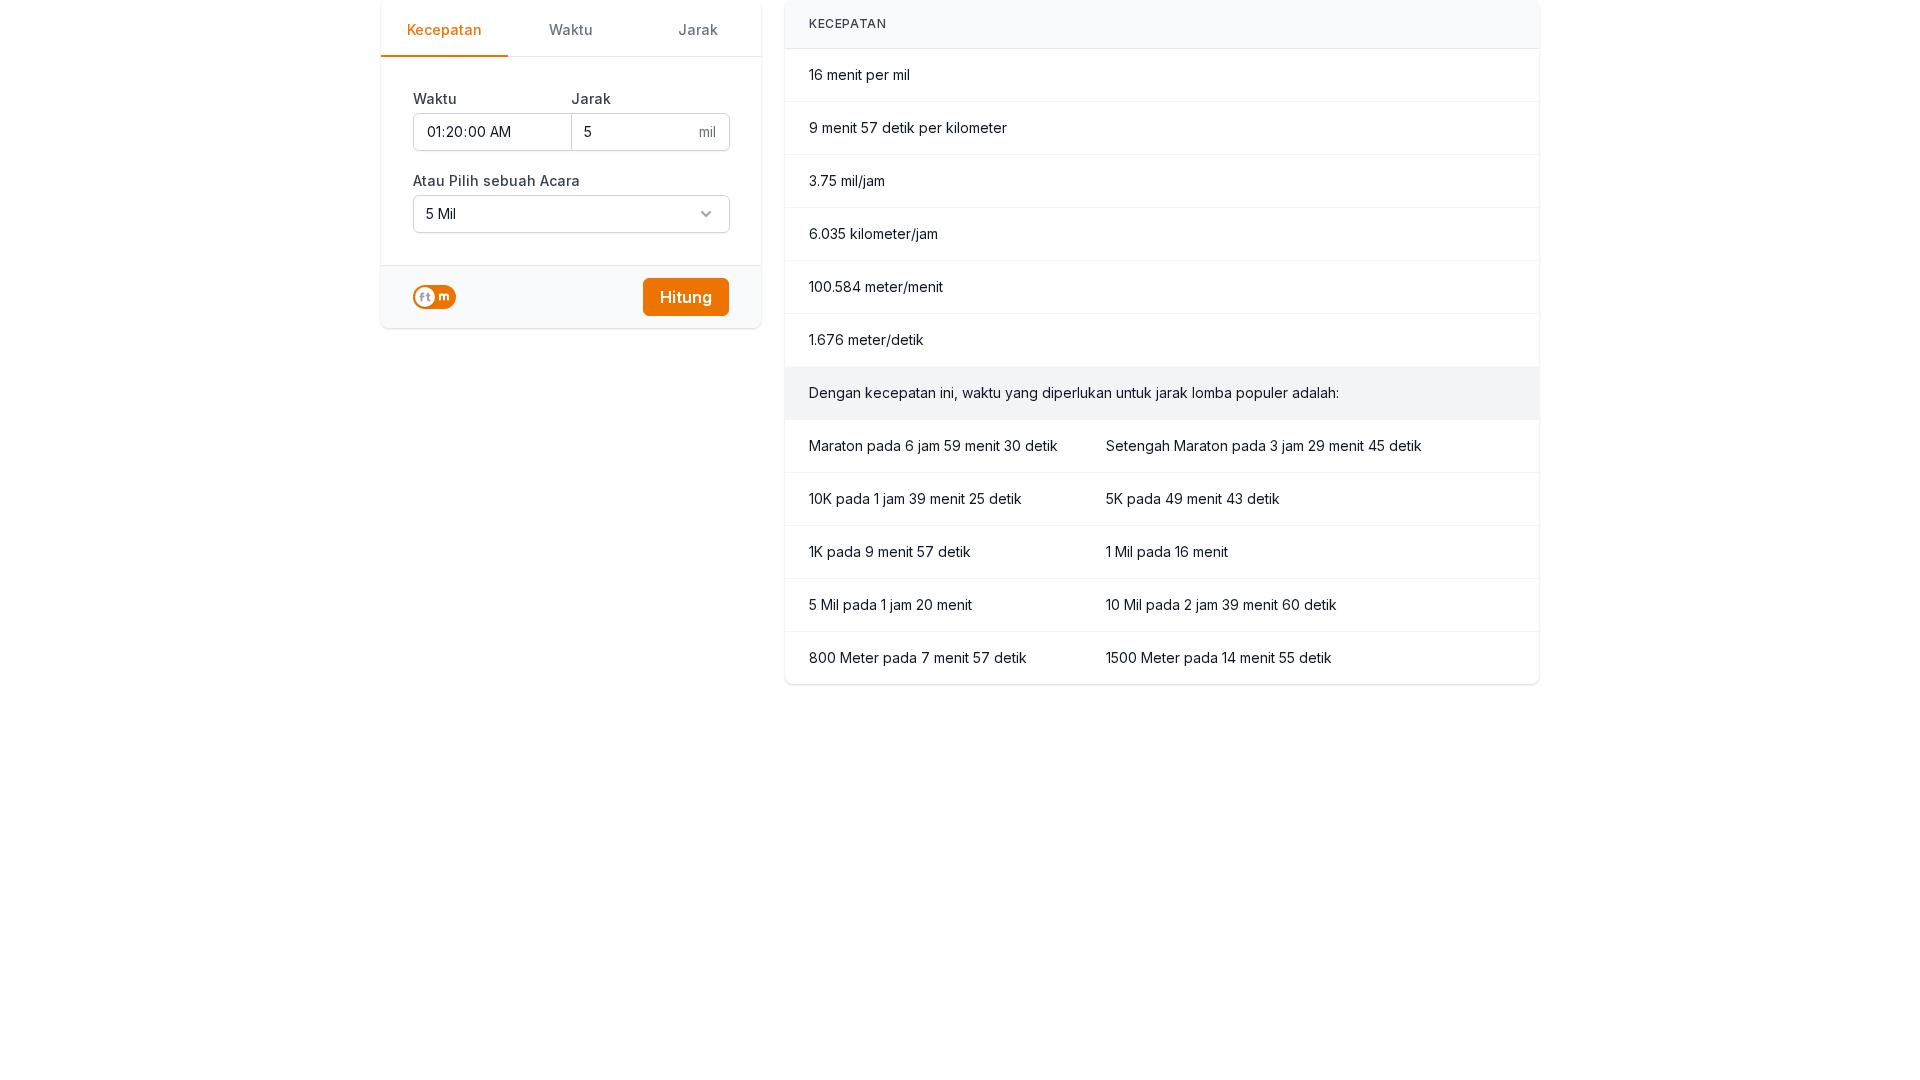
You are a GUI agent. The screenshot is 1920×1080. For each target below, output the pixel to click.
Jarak (698, 29)
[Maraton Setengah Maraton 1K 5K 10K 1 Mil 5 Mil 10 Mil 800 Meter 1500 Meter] (571, 214)
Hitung (686, 297)
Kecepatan (444, 29)
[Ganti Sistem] (434, 297)
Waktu (571, 29)
